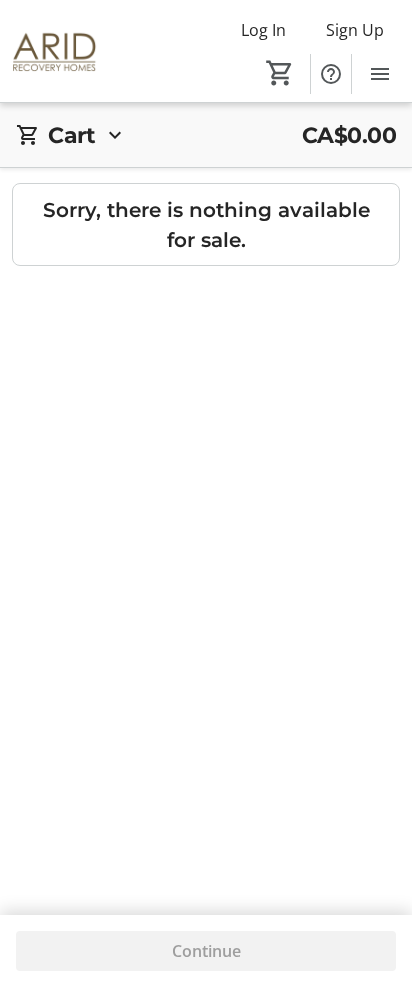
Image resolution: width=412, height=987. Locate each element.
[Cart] (280, 73)
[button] (206, 135)
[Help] (331, 74)
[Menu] (380, 74)
